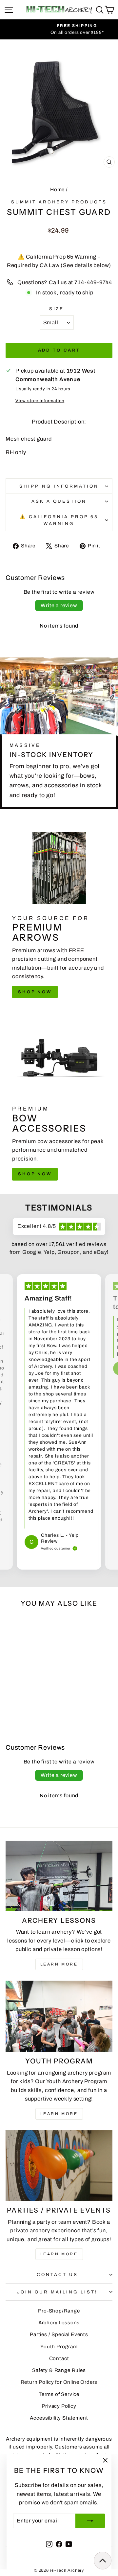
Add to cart (59, 350)
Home (57, 190)
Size (57, 309)
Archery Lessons (59, 2323)
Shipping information (59, 486)
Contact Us (57, 2275)
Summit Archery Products (59, 202)
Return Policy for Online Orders (59, 2382)
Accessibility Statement (59, 2418)
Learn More (59, 1964)
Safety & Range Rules (59, 2370)
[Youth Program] (59, 2016)
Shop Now (35, 1174)
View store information (40, 401)
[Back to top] (103, 2561)
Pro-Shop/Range (59, 2311)
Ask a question (59, 501)
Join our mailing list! (57, 2292)
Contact (59, 2358)
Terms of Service (59, 2394)
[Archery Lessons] (59, 1876)
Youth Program (59, 2347)
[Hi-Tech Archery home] (59, 10)
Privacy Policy (59, 2406)
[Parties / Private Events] (59, 2166)
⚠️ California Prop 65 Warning (59, 520)
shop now (35, 992)
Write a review (59, 605)
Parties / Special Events (59, 2334)
